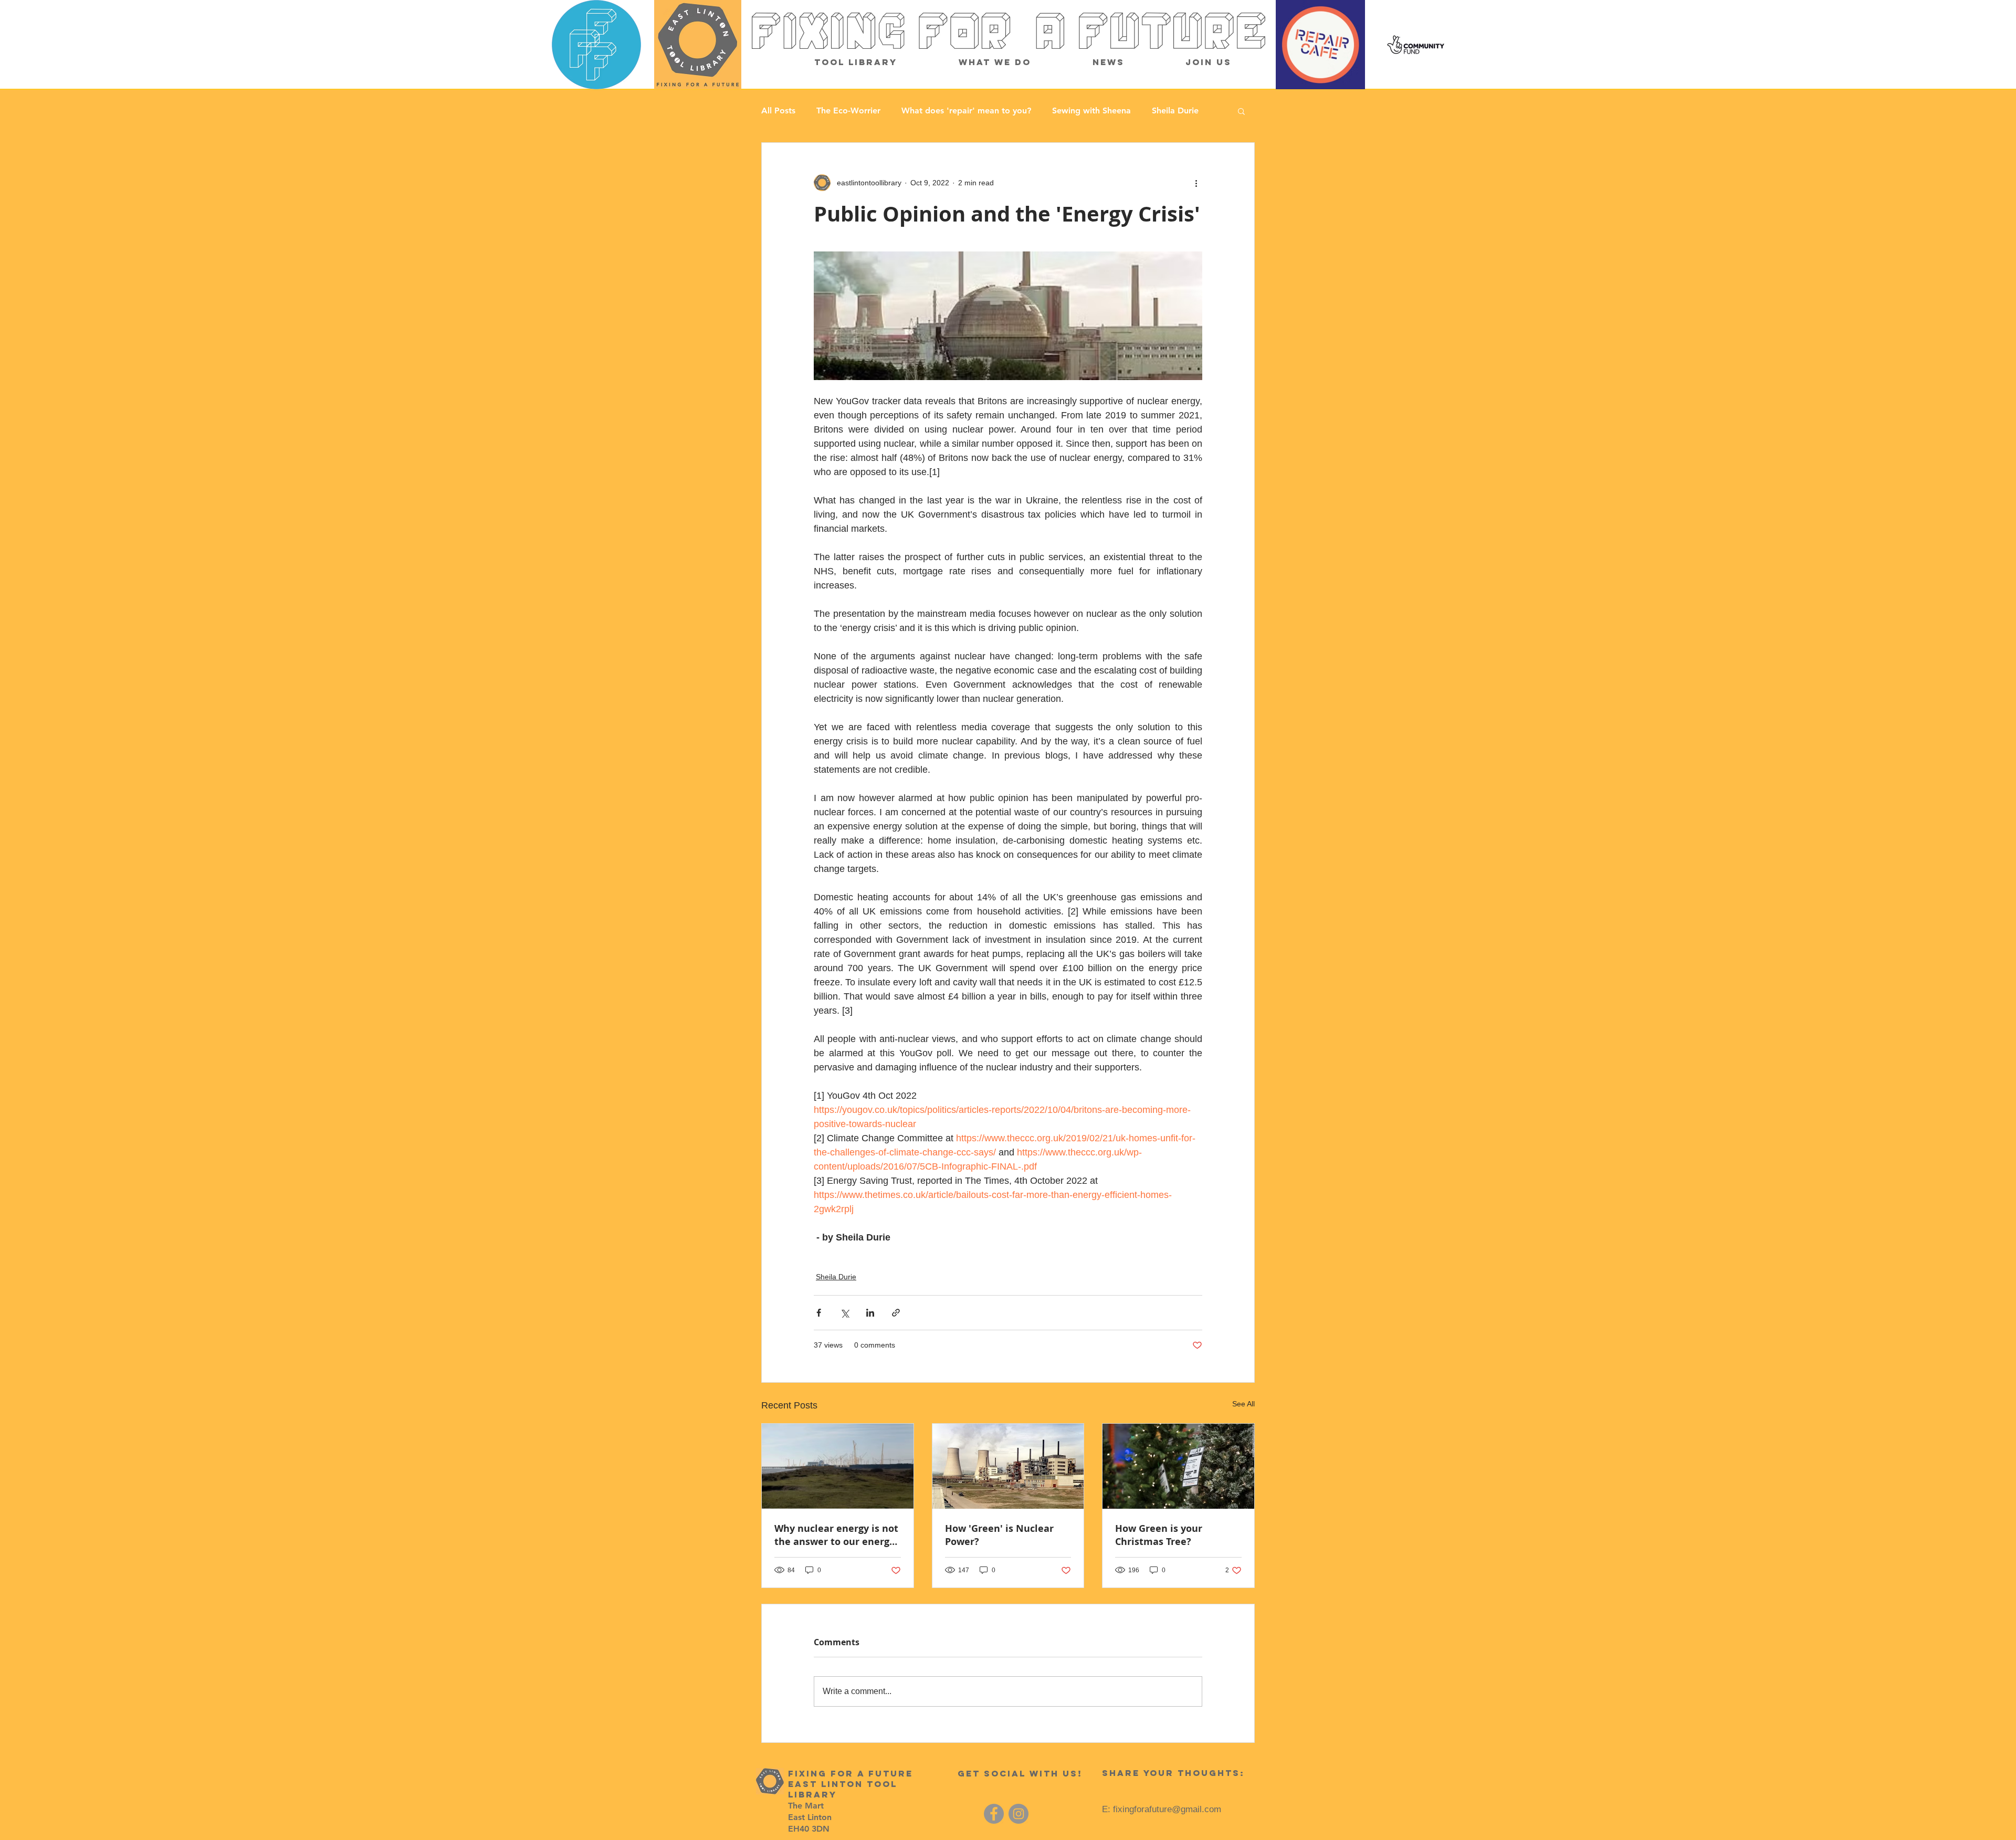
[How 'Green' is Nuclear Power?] (1008, 1466)
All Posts (778, 111)
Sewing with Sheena (1091, 111)
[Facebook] (994, 1814)
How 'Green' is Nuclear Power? (999, 1535)
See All (1243, 1404)
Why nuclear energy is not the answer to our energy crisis (836, 1535)
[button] (1241, 111)
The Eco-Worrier (848, 111)
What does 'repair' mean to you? (966, 111)
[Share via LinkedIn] (870, 1313)
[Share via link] (896, 1313)
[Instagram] (1018, 1814)
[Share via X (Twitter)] (844, 1313)
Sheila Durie (1175, 111)
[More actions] (1196, 183)
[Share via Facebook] (819, 1313)
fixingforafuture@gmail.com (1167, 1809)
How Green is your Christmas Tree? (1159, 1535)
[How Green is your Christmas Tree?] (1178, 1466)
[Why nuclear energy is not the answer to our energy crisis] (838, 1466)
